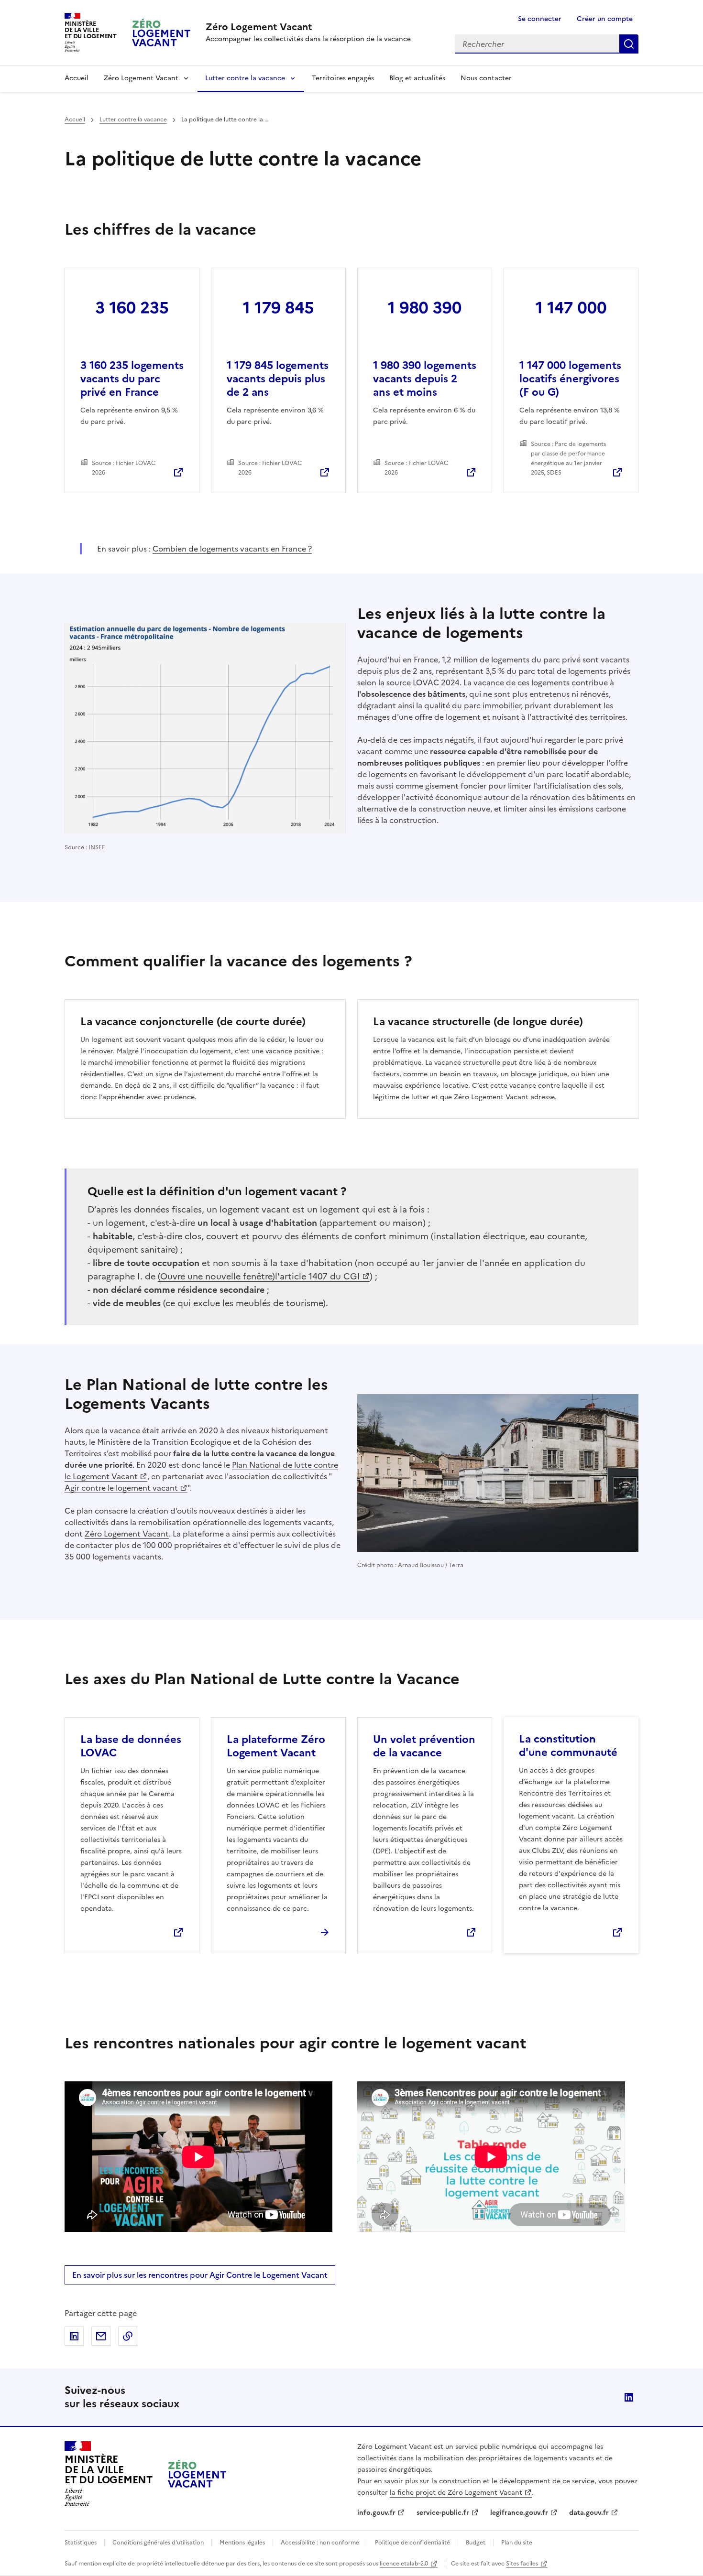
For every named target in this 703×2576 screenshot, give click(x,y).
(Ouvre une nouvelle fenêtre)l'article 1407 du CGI (259, 1276)
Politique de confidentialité (412, 2543)
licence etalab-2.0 (404, 2564)
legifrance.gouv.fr (519, 2513)
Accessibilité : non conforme (320, 2543)
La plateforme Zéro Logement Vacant (276, 1746)
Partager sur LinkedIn (74, 2336)
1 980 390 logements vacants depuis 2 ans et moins (425, 379)
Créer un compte (605, 19)
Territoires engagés (343, 78)
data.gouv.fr (589, 2513)
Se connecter (540, 19)
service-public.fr (443, 2513)
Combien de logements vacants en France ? (232, 549)
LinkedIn (629, 2397)
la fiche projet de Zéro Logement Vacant (456, 2493)
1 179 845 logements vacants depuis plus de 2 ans (278, 379)
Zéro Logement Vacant (141, 78)
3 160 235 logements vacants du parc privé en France (132, 379)
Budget (476, 2543)
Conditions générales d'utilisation (158, 2543)
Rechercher (629, 44)
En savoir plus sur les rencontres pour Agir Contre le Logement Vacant (200, 2275)
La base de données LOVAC (131, 1746)
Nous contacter (486, 78)
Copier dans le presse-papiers (128, 2336)
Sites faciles (522, 2564)
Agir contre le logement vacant (121, 1488)
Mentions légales (242, 2543)
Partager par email (101, 2336)
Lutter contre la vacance (245, 78)
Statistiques (81, 2543)
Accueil (77, 78)
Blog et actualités (417, 78)
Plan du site (517, 2543)
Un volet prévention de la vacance (424, 1746)
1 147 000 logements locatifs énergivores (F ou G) (570, 379)
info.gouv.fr (376, 2513)
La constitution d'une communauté (568, 1746)
